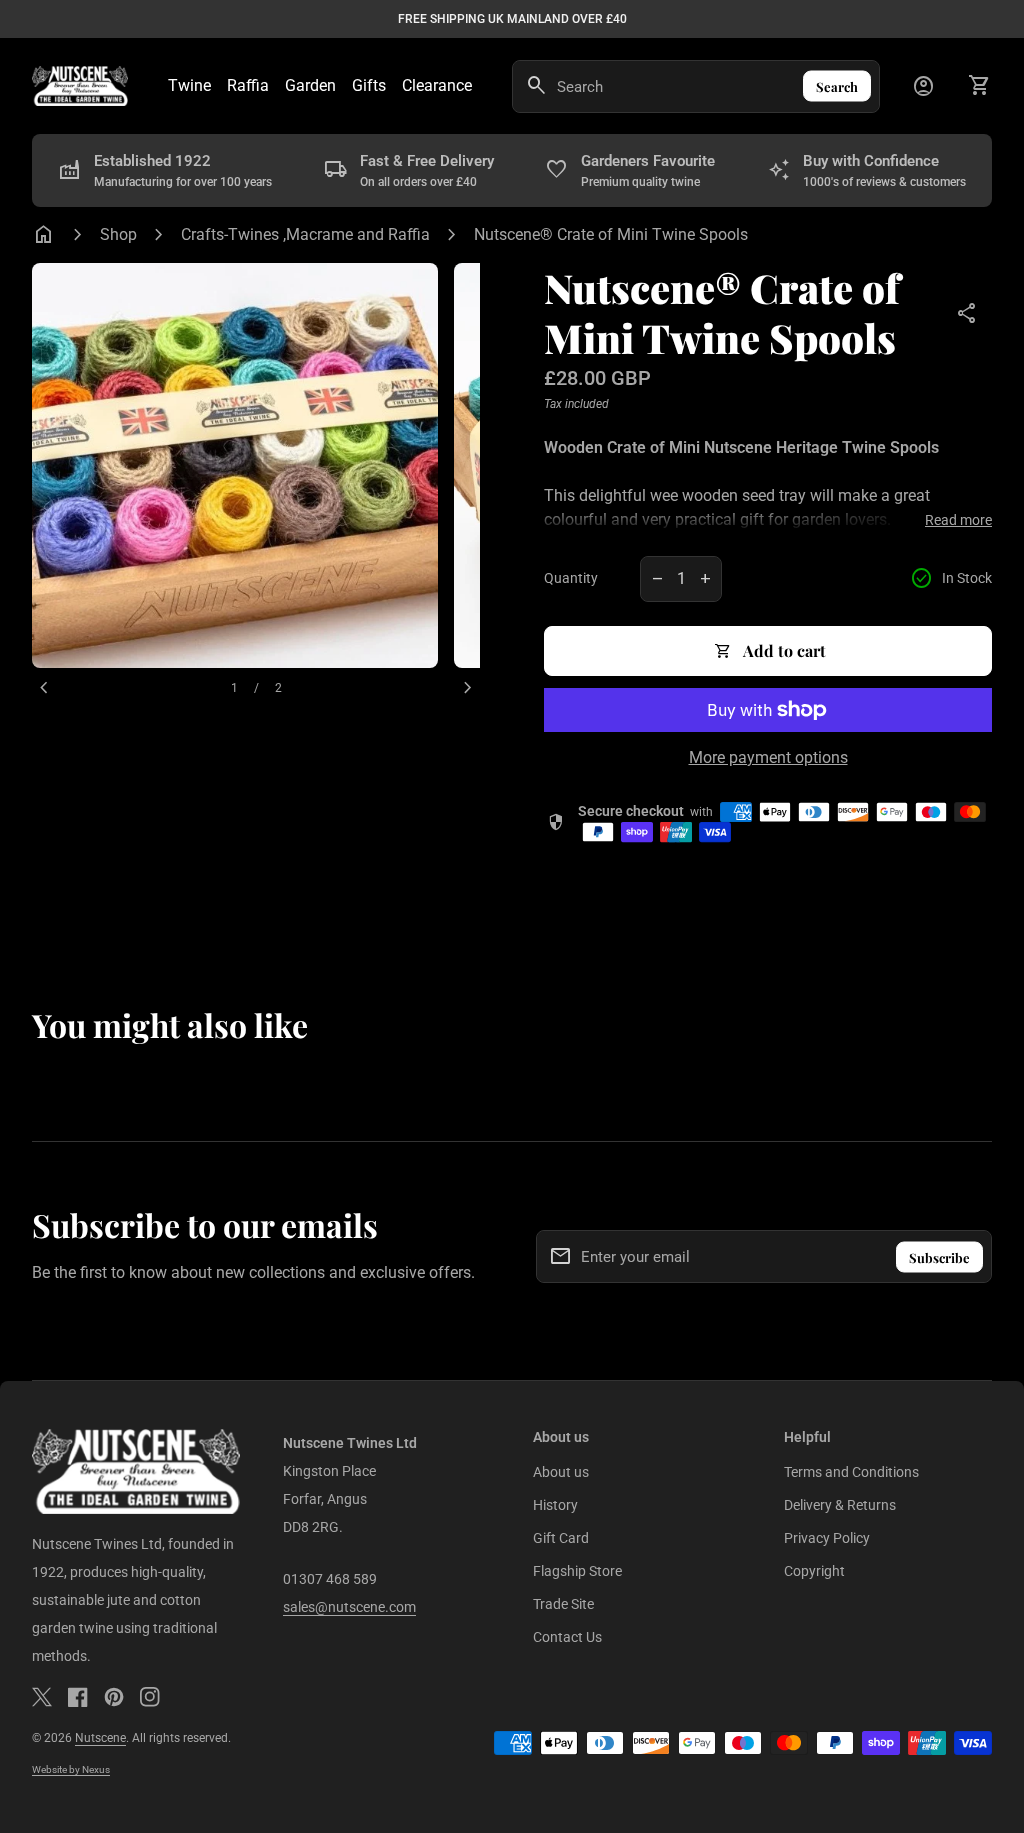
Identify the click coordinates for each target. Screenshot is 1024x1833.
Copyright (814, 1571)
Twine (189, 85)
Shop (118, 234)
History (555, 1505)
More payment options (768, 757)
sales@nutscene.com (349, 1607)
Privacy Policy (827, 1538)
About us (561, 1472)
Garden (310, 85)
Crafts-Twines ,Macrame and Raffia (305, 234)
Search (837, 86)
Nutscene (100, 1738)
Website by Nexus (71, 1769)
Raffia (248, 85)
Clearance (437, 85)
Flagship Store (577, 1571)
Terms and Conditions (851, 1472)
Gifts (369, 85)
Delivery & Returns (840, 1505)
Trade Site (563, 1604)
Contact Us (567, 1637)
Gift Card (561, 1538)
